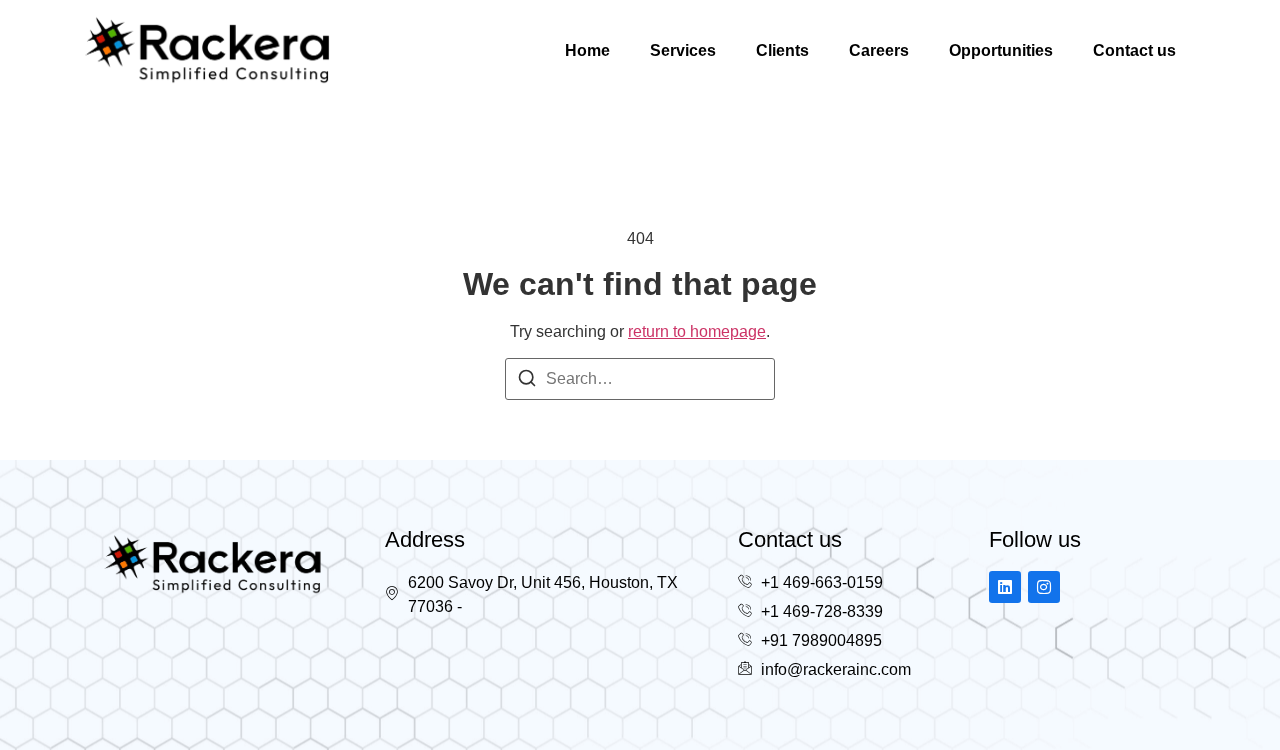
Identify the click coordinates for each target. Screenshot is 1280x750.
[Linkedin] (1005, 587)
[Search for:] (640, 379)
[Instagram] (1044, 587)
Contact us (1134, 50)
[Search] (527, 381)
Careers (879, 50)
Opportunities (1001, 50)
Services (683, 50)
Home (587, 50)
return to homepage (697, 331)
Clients (782, 50)
